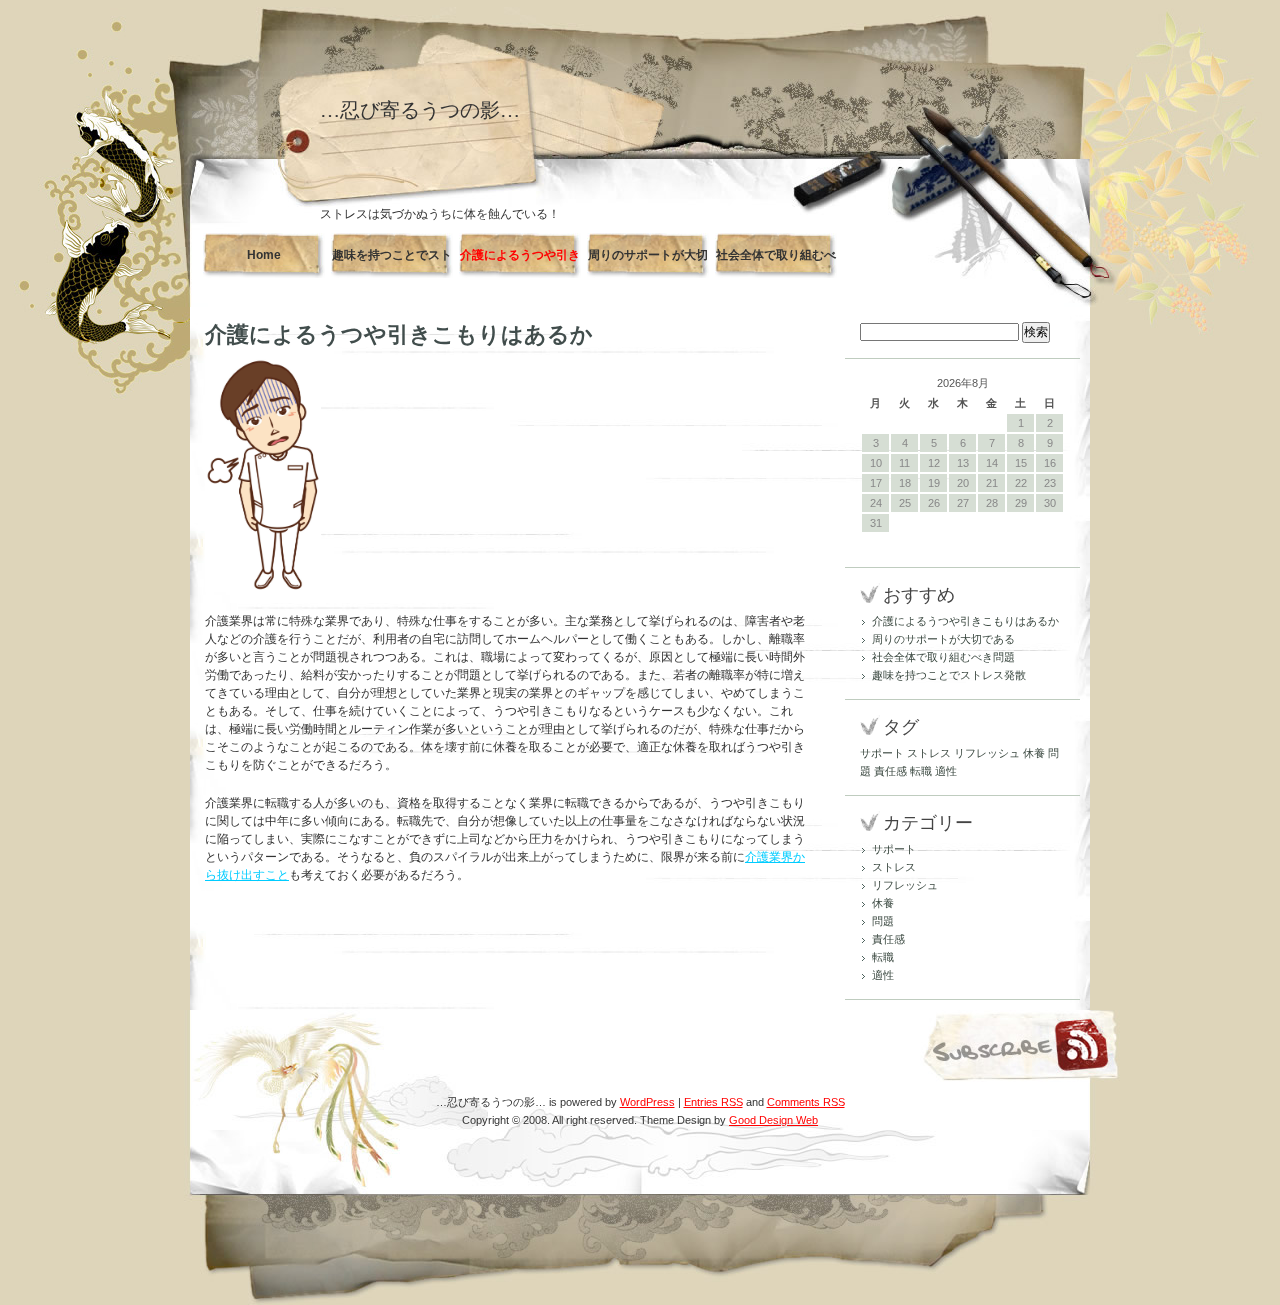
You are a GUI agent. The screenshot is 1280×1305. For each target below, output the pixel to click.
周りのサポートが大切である (648, 263)
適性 (946, 771)
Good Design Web (773, 1120)
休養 (1034, 753)
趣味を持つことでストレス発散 (392, 263)
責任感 (890, 771)
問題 (883, 921)
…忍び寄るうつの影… (420, 110)
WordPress (647, 1102)
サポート (882, 753)
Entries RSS (713, 1102)
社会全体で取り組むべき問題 (776, 263)
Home (264, 255)
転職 (921, 771)
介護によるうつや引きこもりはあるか (520, 263)
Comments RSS (806, 1102)
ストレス (929, 753)
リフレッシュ (987, 753)
